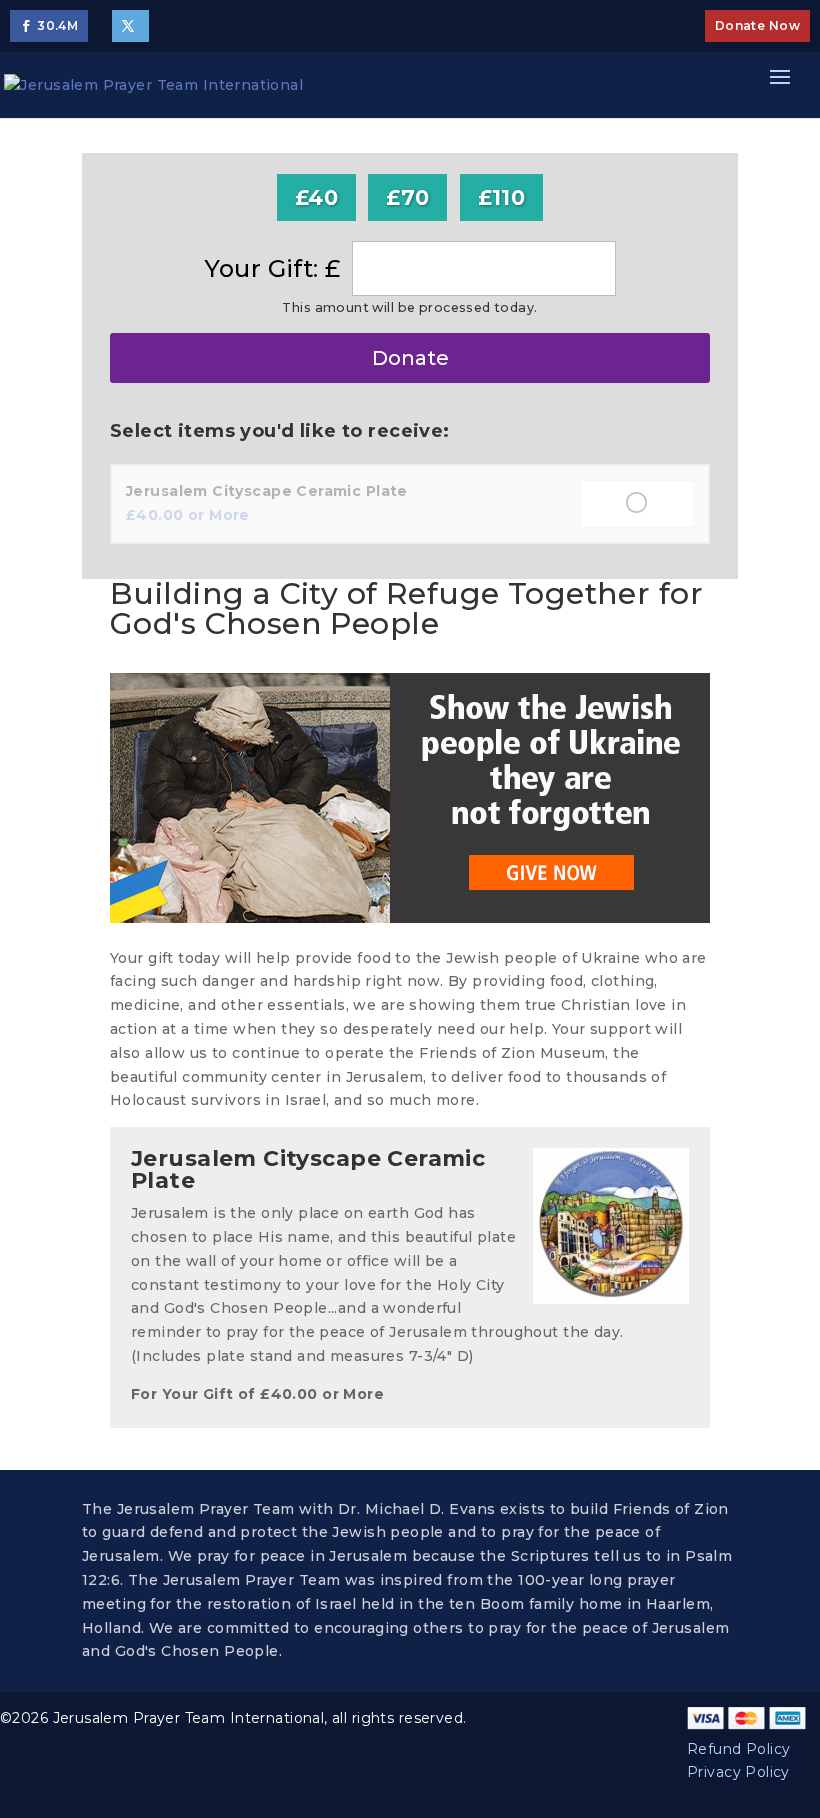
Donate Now (757, 25)
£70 (407, 197)
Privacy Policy (738, 1772)
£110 (502, 197)
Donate (410, 358)
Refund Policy (738, 1749)
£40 (316, 197)
